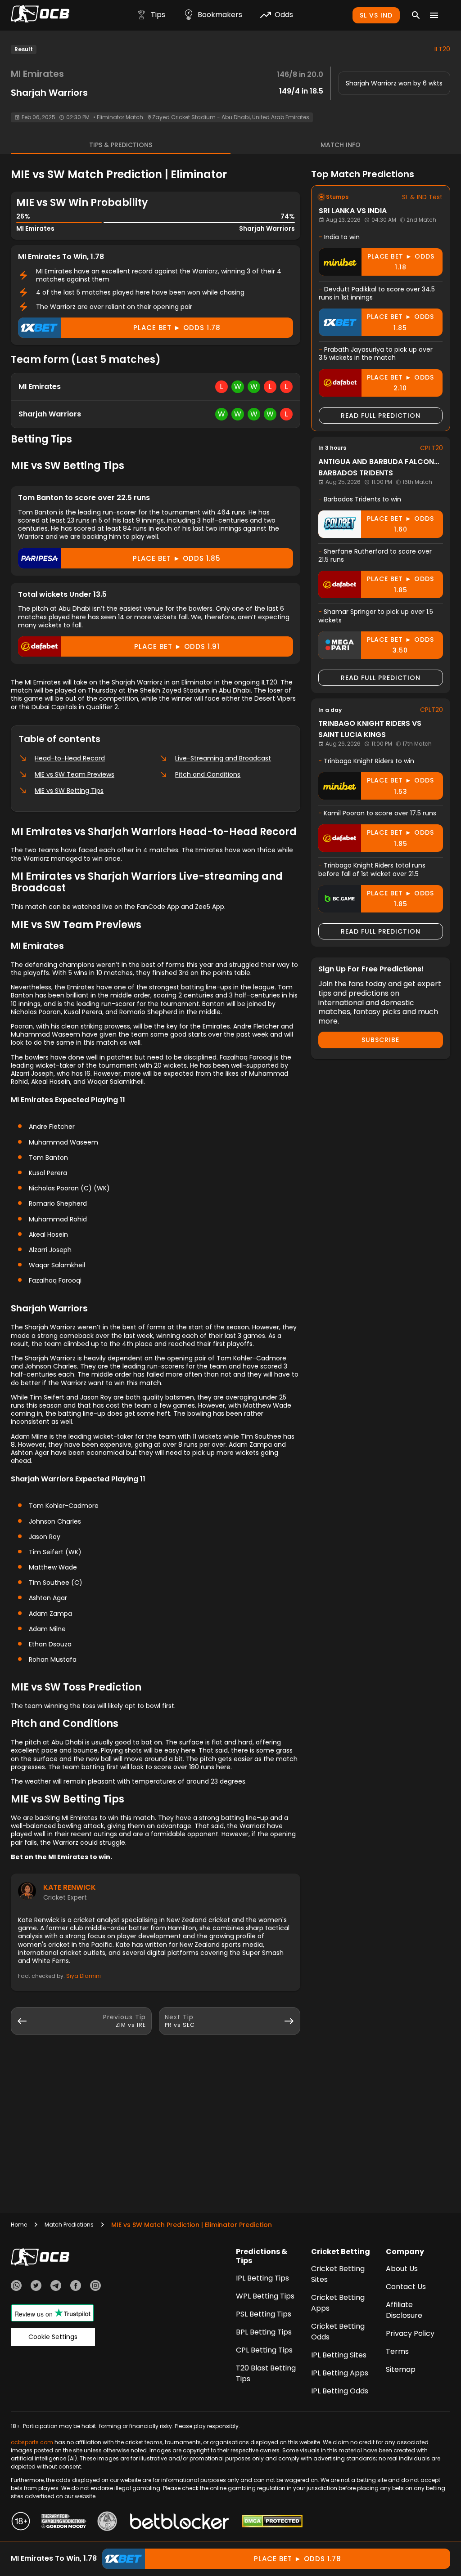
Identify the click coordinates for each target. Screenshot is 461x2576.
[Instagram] (95, 2287)
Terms (397, 2351)
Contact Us (406, 2287)
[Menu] (434, 15)
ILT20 (442, 49)
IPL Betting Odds (340, 2391)
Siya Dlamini (84, 1976)
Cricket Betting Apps (338, 2303)
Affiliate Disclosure (404, 2310)
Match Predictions (69, 2225)
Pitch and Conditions (208, 774)
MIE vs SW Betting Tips (69, 791)
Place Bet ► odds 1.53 (400, 786)
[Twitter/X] (36, 2287)
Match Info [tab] (341, 145)
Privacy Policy (410, 2333)
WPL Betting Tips (265, 2296)
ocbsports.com (32, 2442)
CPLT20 (432, 448)
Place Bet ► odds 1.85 (177, 558)
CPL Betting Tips (264, 2350)
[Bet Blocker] (179, 2522)
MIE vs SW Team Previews (75, 774)
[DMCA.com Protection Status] (272, 2522)
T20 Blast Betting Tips (266, 2373)
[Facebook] (76, 2287)
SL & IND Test (422, 197)
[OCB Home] (40, 15)
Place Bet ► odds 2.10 (400, 383)
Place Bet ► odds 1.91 (177, 646)
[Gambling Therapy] (64, 2522)
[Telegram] (56, 2287)
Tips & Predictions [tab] (121, 145)
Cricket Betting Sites (338, 2274)
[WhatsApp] (16, 2287)
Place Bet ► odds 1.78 (177, 328)
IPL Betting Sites (339, 2355)
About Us (402, 2269)
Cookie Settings (53, 2337)
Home (19, 2225)
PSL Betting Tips (264, 2314)
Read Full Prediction (381, 416)
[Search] (416, 15)
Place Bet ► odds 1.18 (401, 262)
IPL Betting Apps (340, 2373)
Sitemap (401, 2369)
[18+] (21, 2522)
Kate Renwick (70, 1887)
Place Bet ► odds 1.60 (400, 524)
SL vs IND (376, 15)
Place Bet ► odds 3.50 (400, 645)
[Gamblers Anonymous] (107, 2522)
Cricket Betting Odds (338, 2332)
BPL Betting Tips (264, 2332)
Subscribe (380, 1040)
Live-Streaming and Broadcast (223, 758)
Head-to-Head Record (70, 758)
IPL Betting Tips (262, 2278)
